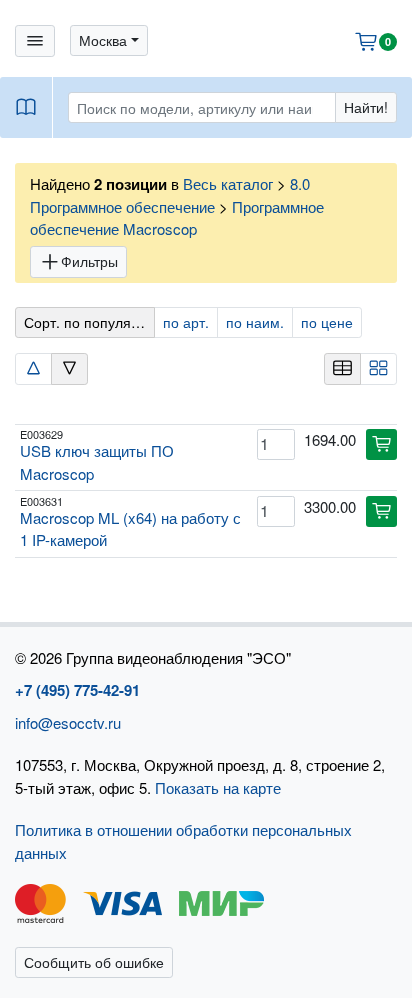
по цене (327, 322)
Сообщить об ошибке (94, 962)
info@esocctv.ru (68, 722)
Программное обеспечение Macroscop (177, 218)
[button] (109, 40)
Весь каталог (228, 183)
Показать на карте (218, 787)
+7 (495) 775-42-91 (77, 690)
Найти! (366, 107)
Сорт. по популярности (89, 322)
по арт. (186, 322)
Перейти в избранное (251, 943)
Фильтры (78, 262)
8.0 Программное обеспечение (170, 195)
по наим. (255, 322)
